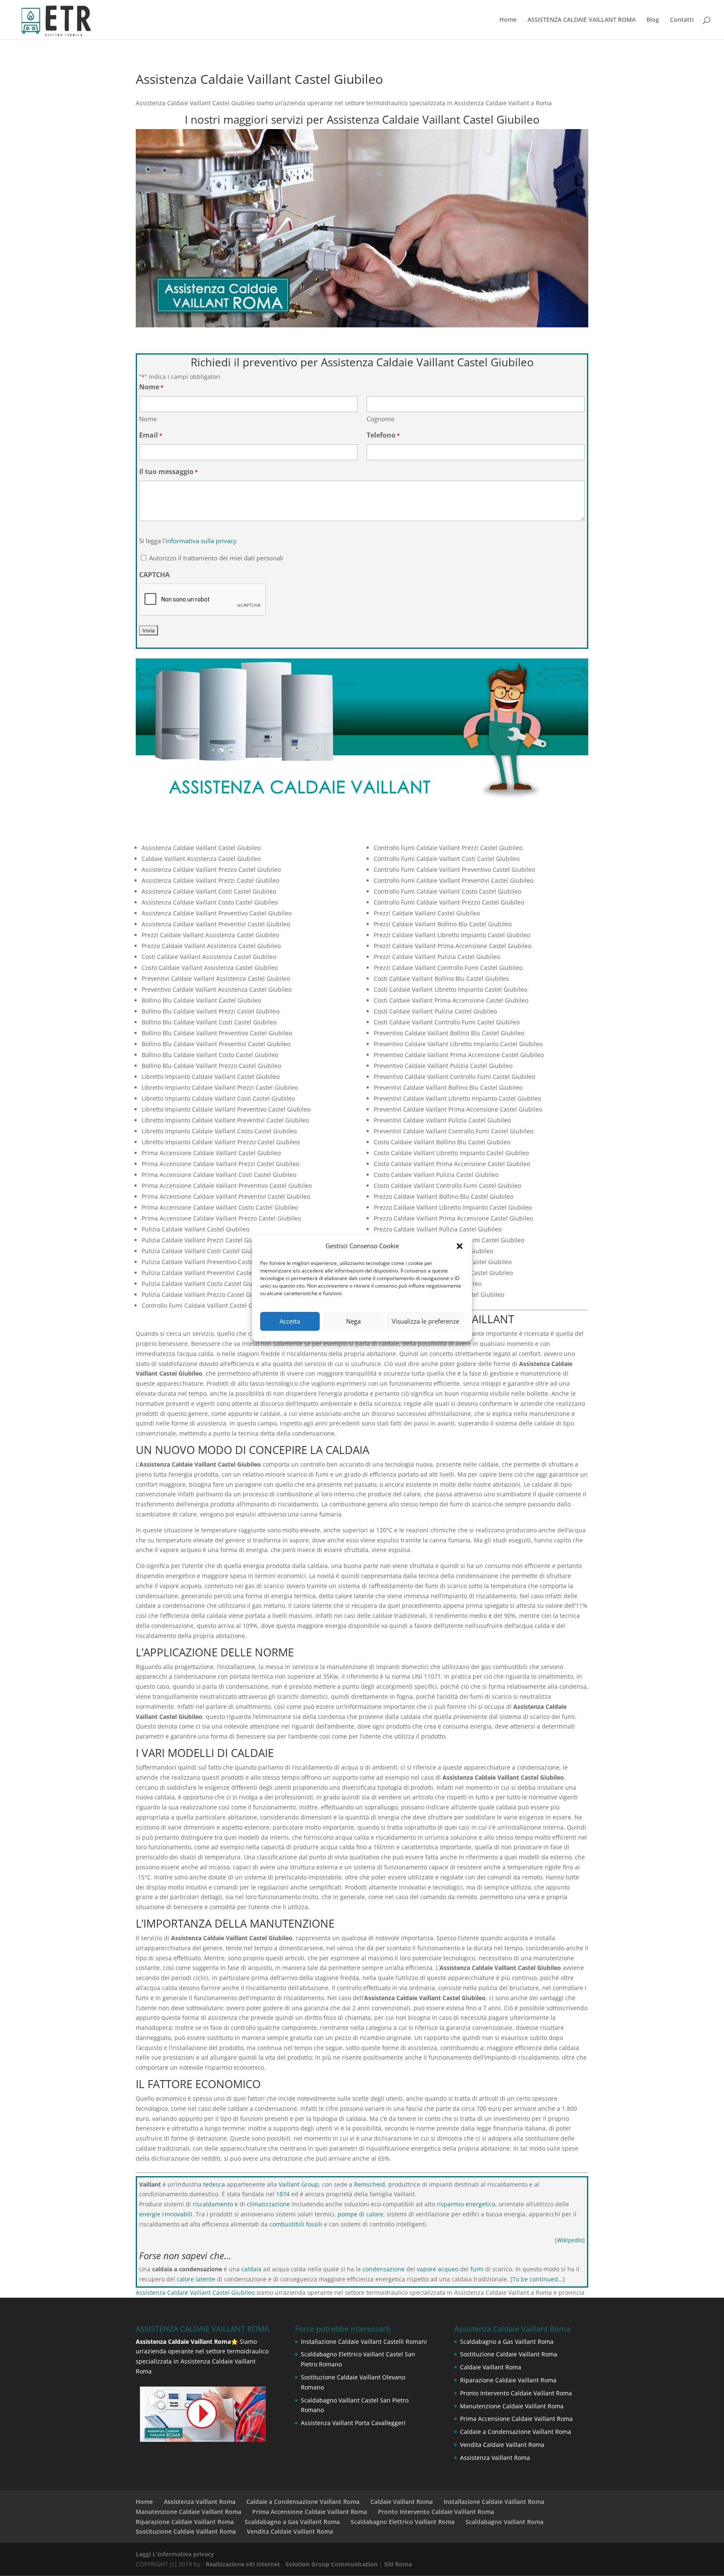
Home (508, 20)
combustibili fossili (296, 2224)
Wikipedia (570, 2240)
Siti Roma (398, 2564)
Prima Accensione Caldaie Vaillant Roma (516, 2419)
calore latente (196, 2279)
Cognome (380, 419)
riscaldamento (213, 2204)
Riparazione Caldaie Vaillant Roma (508, 2380)
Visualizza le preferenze (425, 1321)
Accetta (290, 1321)
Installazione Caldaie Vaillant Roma (494, 2502)
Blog (653, 20)
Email (151, 435)
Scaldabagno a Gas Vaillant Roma (507, 2341)
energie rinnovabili (166, 2214)
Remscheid (370, 2184)
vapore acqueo (438, 2269)
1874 (283, 2194)
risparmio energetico (466, 2204)
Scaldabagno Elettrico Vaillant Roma (403, 2522)
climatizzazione (268, 2204)
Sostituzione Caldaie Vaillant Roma (509, 2354)
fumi (477, 2269)
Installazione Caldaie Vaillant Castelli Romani (364, 2341)
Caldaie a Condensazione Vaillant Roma (516, 2432)
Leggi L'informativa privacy (175, 2554)
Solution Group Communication (331, 2564)
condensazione (384, 2269)
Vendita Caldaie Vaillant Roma (502, 2445)
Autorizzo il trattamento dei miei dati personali (216, 558)
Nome (148, 419)
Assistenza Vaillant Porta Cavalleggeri (353, 2423)
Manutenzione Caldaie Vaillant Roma (512, 2406)
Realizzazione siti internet (243, 2564)
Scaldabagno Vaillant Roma (504, 2522)
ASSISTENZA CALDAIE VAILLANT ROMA (582, 20)
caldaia (251, 2269)
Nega (353, 1321)
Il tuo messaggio (168, 472)
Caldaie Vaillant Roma (491, 2367)
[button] (460, 1246)
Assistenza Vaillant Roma (495, 2458)
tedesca (214, 2184)
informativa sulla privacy (201, 541)
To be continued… (538, 2279)
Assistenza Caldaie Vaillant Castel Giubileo (195, 2292)
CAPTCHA (154, 575)
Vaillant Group (299, 2184)
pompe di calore (361, 2214)
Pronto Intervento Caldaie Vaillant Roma (516, 2393)
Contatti (682, 20)
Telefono (383, 435)
